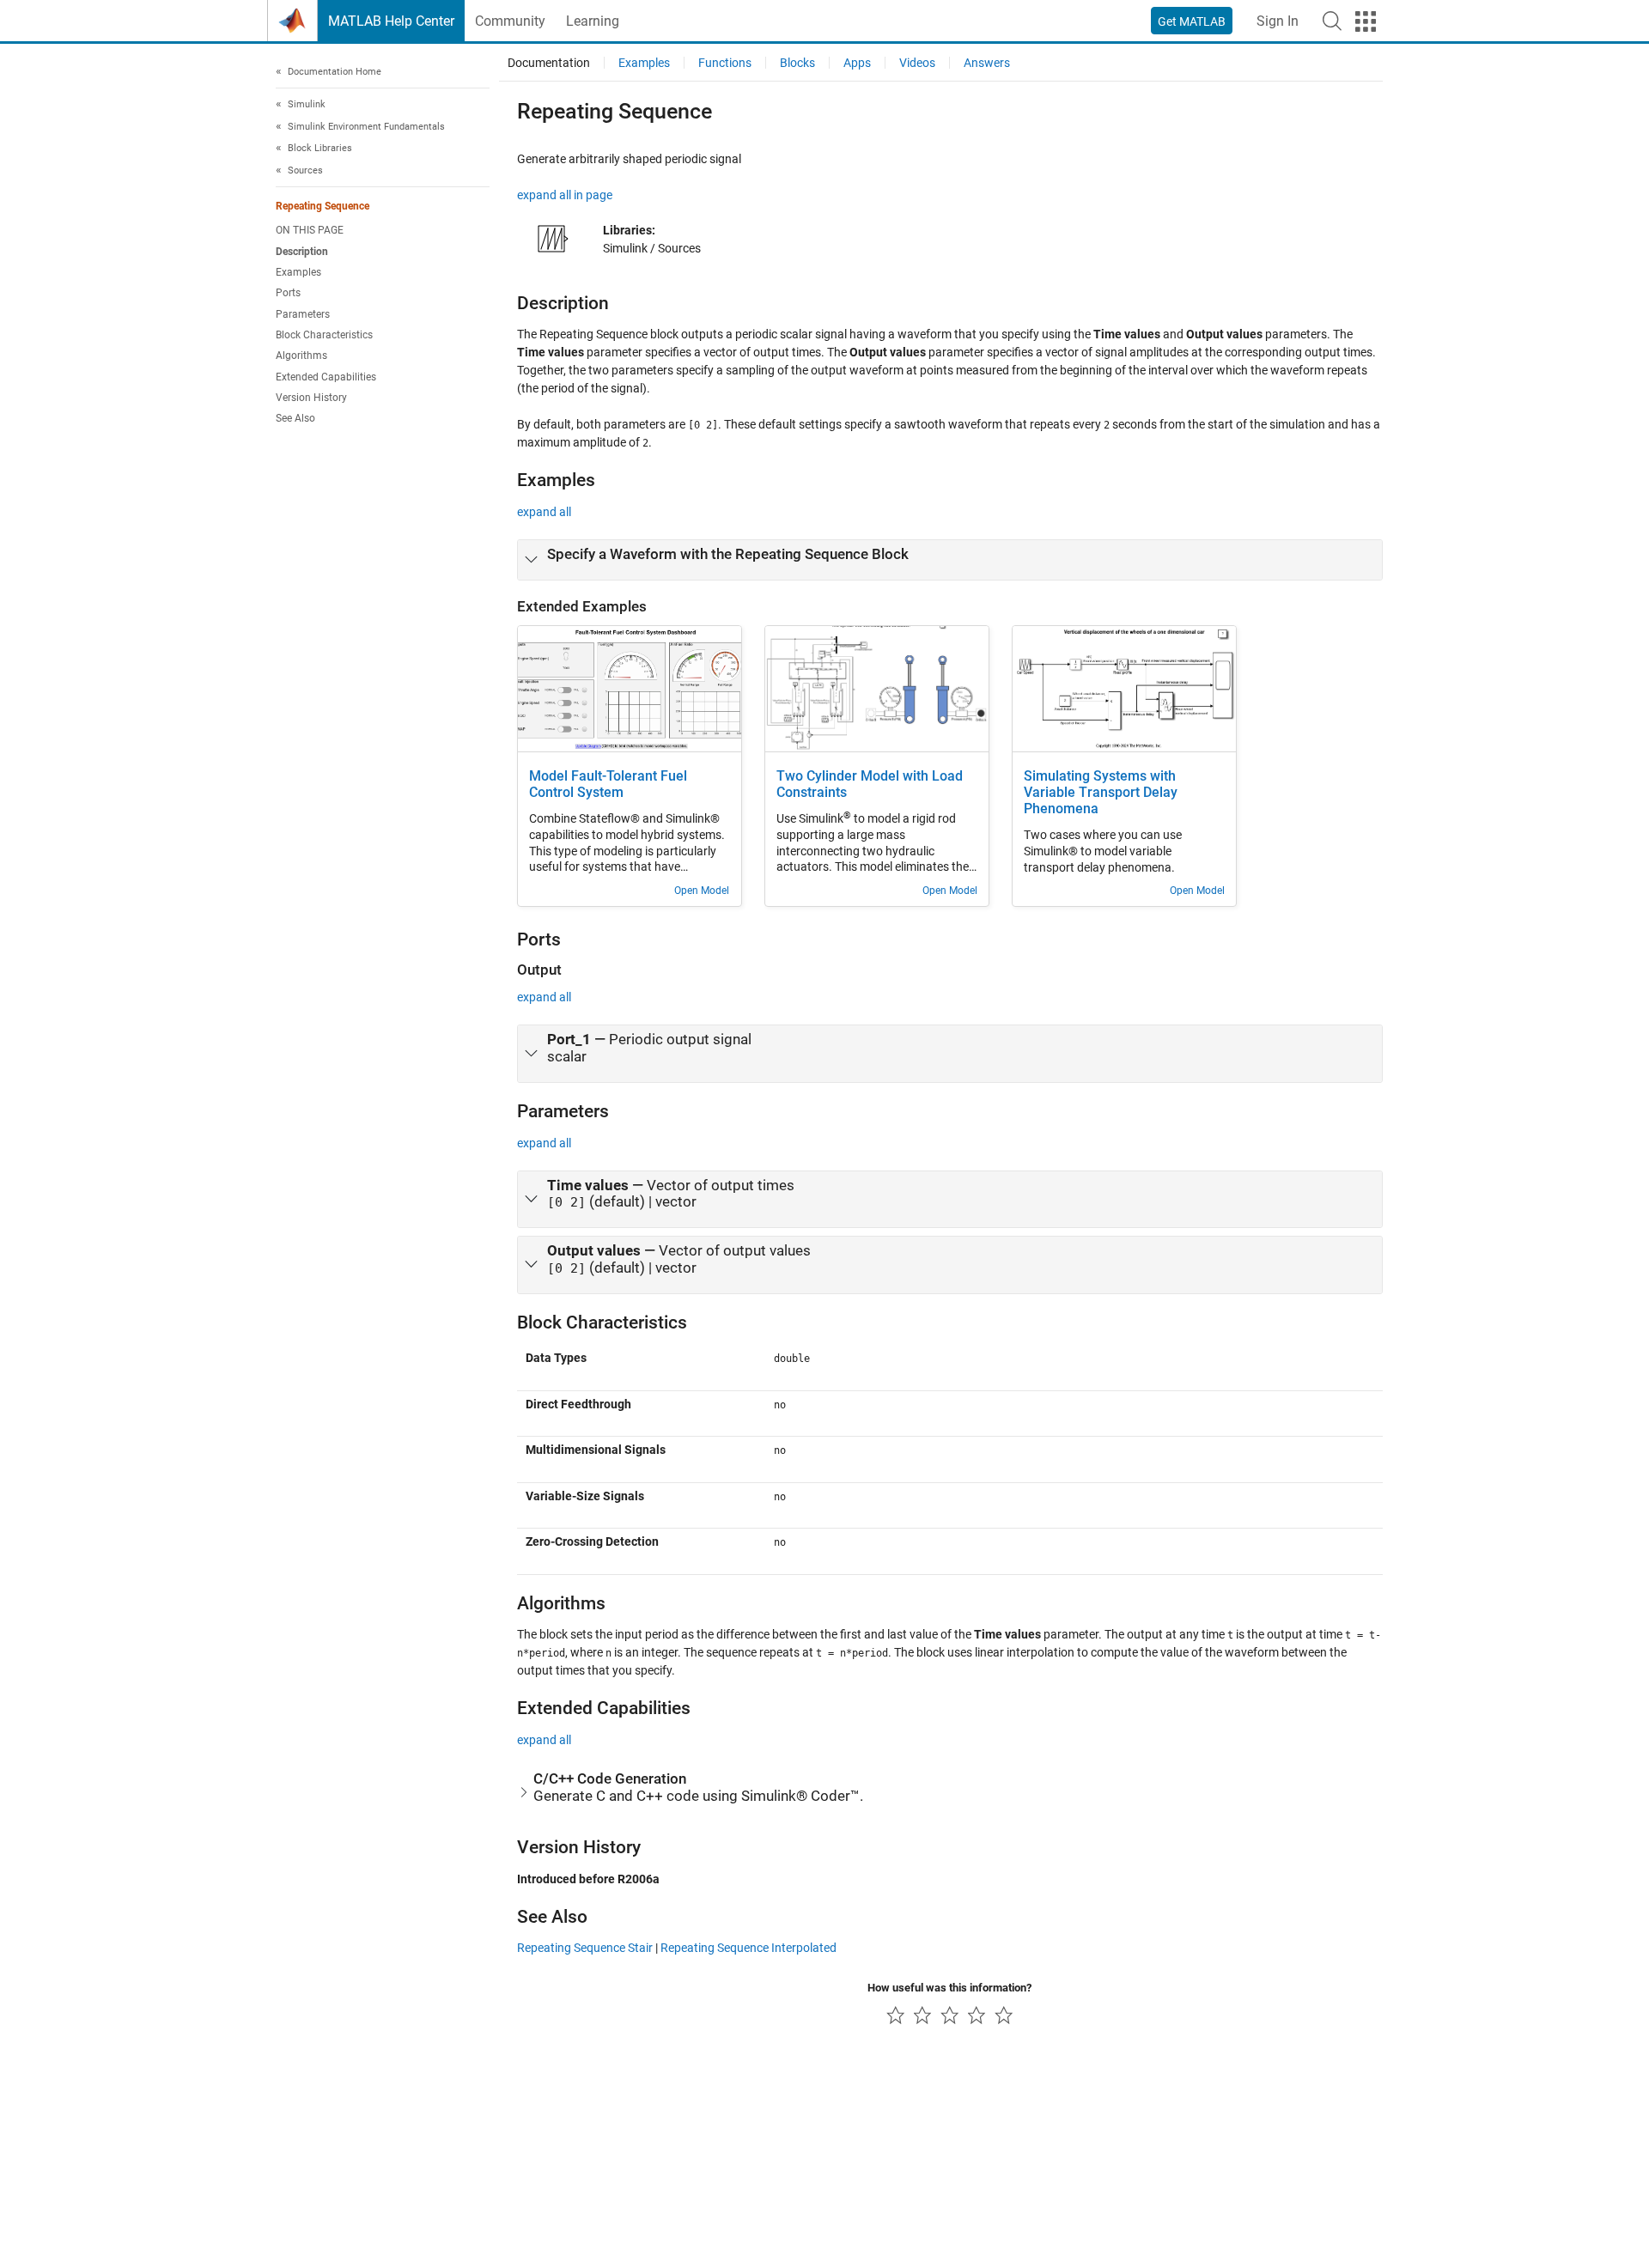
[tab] (950, 560)
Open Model (702, 891)
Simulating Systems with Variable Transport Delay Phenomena (1101, 793)
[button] (1332, 21)
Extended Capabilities (326, 377)
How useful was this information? (949, 1988)
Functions (725, 63)
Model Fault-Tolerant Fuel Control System (608, 784)
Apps (857, 63)
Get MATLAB (1192, 21)
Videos (917, 63)
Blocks (797, 63)
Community (510, 21)
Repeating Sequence (322, 207)
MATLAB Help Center (391, 21)
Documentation (549, 63)
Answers (987, 63)
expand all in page (565, 195)
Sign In (1278, 21)
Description (302, 252)
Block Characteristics (324, 335)
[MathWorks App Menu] (1366, 21)
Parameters (303, 314)
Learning (593, 21)
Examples (298, 272)
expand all (544, 512)
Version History (311, 398)
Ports (288, 294)
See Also (295, 419)
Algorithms (301, 356)
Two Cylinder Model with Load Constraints (870, 784)
